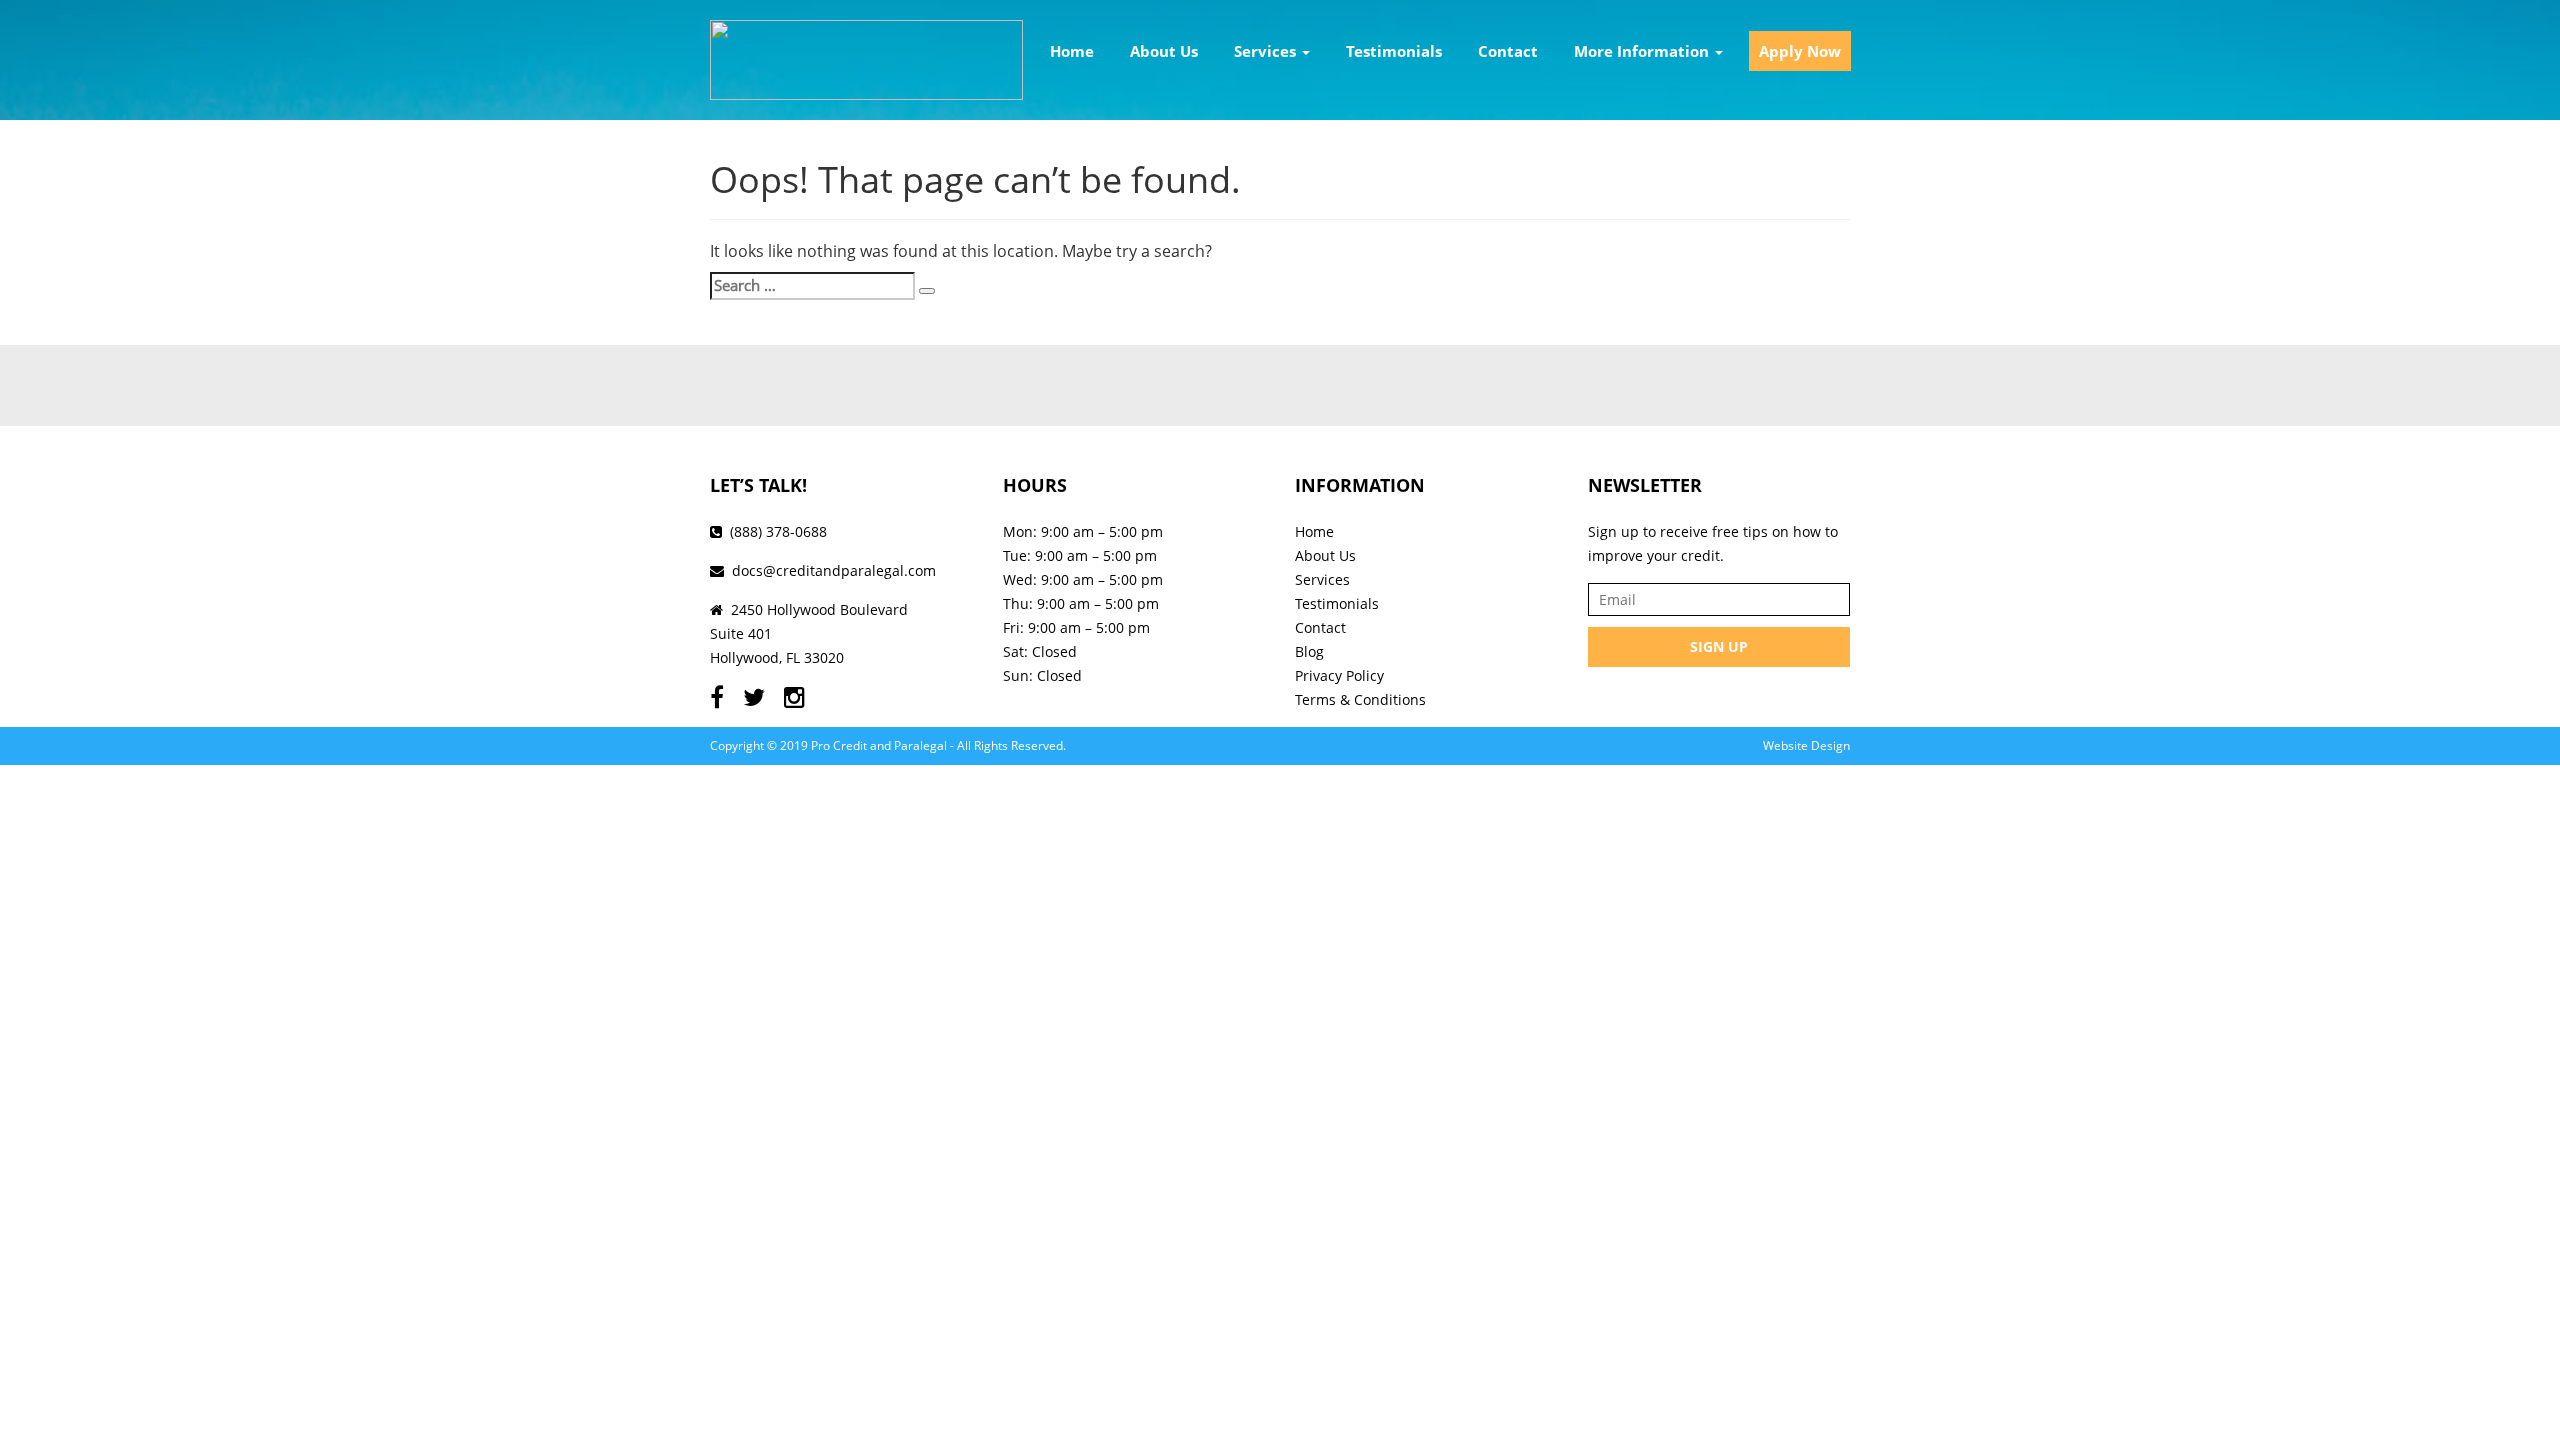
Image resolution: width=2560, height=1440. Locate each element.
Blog (1309, 651)
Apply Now (1800, 51)
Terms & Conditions (1360, 699)
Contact (1508, 51)
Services (1267, 51)
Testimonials (1394, 51)
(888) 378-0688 (778, 531)
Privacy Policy (1339, 675)
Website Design (1806, 745)
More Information (1643, 51)
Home (1072, 51)
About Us (1164, 51)
